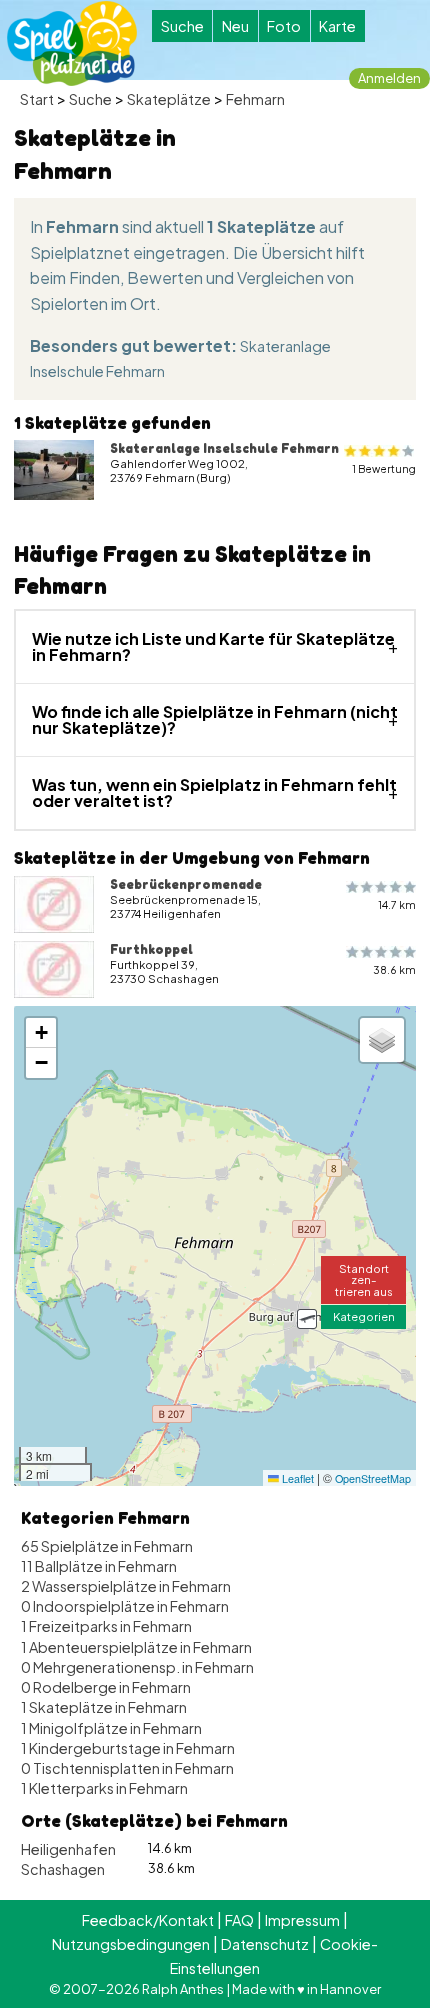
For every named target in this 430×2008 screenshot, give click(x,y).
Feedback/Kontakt (148, 1920)
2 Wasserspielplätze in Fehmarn (126, 1586)
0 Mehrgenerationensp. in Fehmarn (137, 1667)
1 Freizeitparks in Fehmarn (106, 1626)
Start (37, 99)
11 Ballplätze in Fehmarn (99, 1566)
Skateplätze (169, 99)
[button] (307, 1319)
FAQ (239, 1920)
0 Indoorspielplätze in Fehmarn (125, 1606)
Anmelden (389, 78)
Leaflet (296, 1478)
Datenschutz (265, 1944)
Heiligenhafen (68, 1849)
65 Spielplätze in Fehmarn (107, 1546)
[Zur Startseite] (72, 43)
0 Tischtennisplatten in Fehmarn (127, 1768)
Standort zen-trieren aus (364, 1279)
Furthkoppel (151, 949)
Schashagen (63, 1869)
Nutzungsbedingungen (131, 1944)
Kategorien (364, 1316)
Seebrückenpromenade (186, 884)
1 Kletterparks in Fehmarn (104, 1788)
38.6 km (394, 969)
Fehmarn (255, 99)
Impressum (302, 1920)
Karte (337, 26)
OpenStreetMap (373, 1478)
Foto (284, 26)
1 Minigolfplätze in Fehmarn (111, 1728)
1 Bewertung (384, 468)
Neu (235, 26)
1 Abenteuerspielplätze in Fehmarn (136, 1647)
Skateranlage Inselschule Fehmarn (224, 448)
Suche (182, 26)
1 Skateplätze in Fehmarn (104, 1707)
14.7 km (397, 904)
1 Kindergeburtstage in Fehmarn (128, 1748)
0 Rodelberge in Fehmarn (106, 1687)
